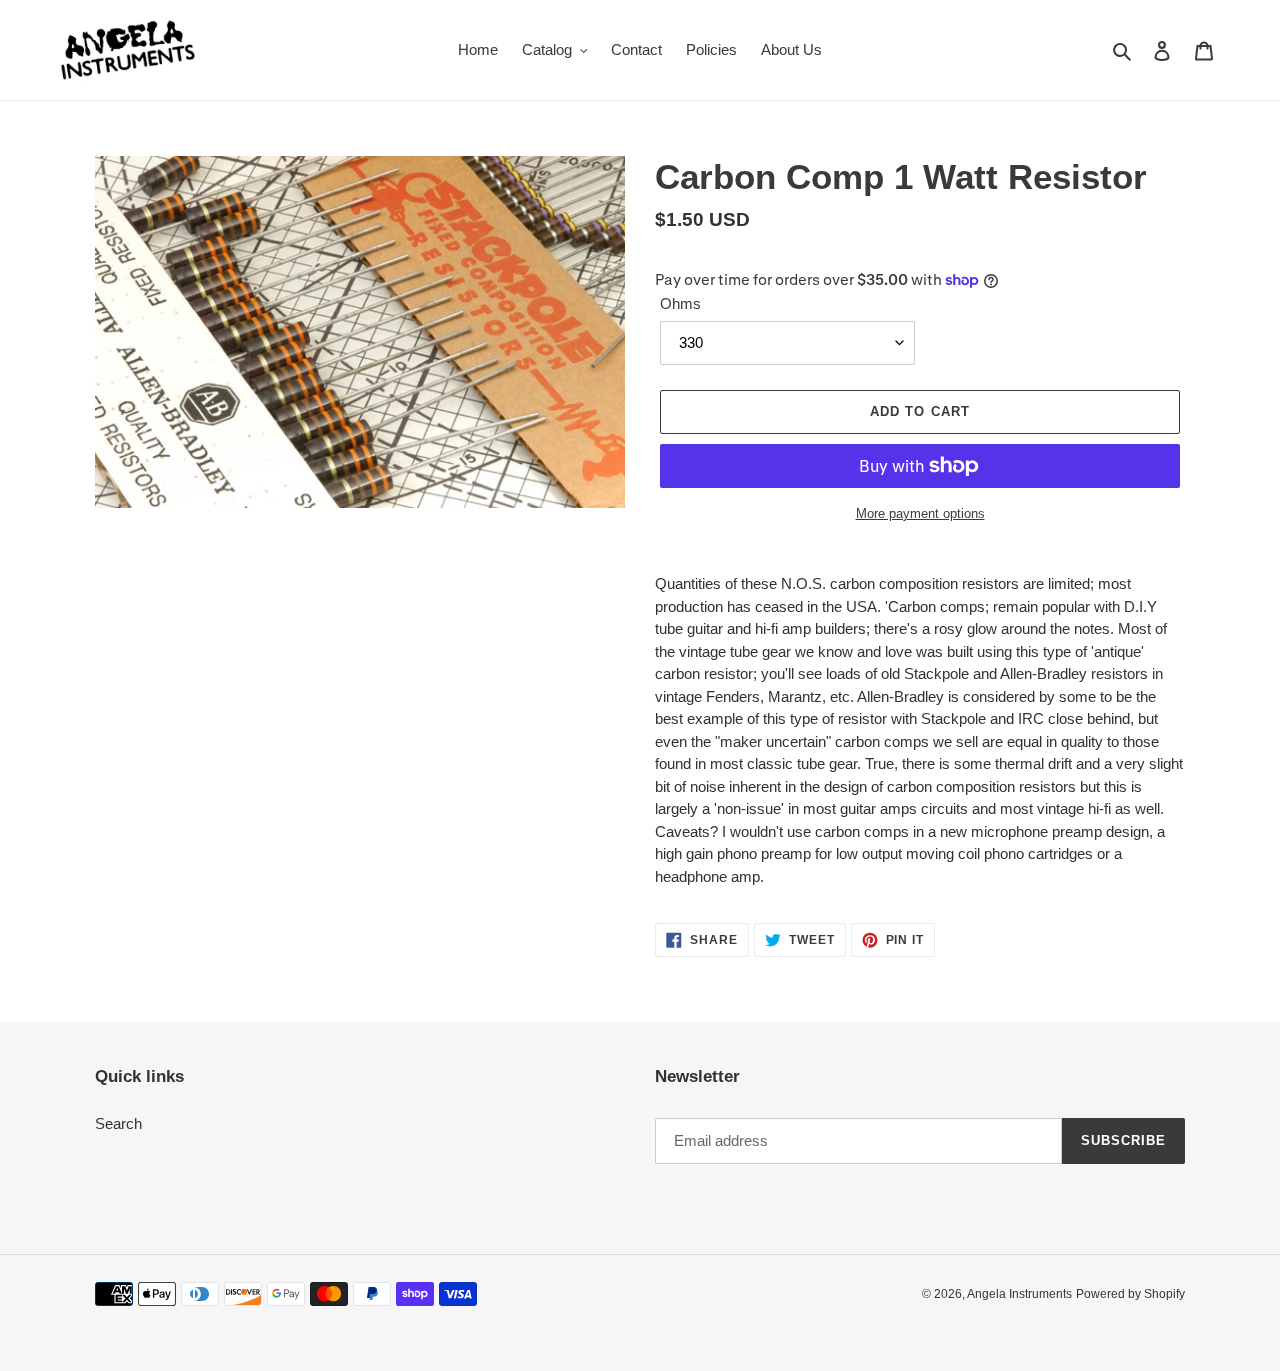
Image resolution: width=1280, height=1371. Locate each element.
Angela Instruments (1019, 1294)
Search (118, 1123)
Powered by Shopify (1130, 1294)
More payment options (920, 513)
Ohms (680, 303)
